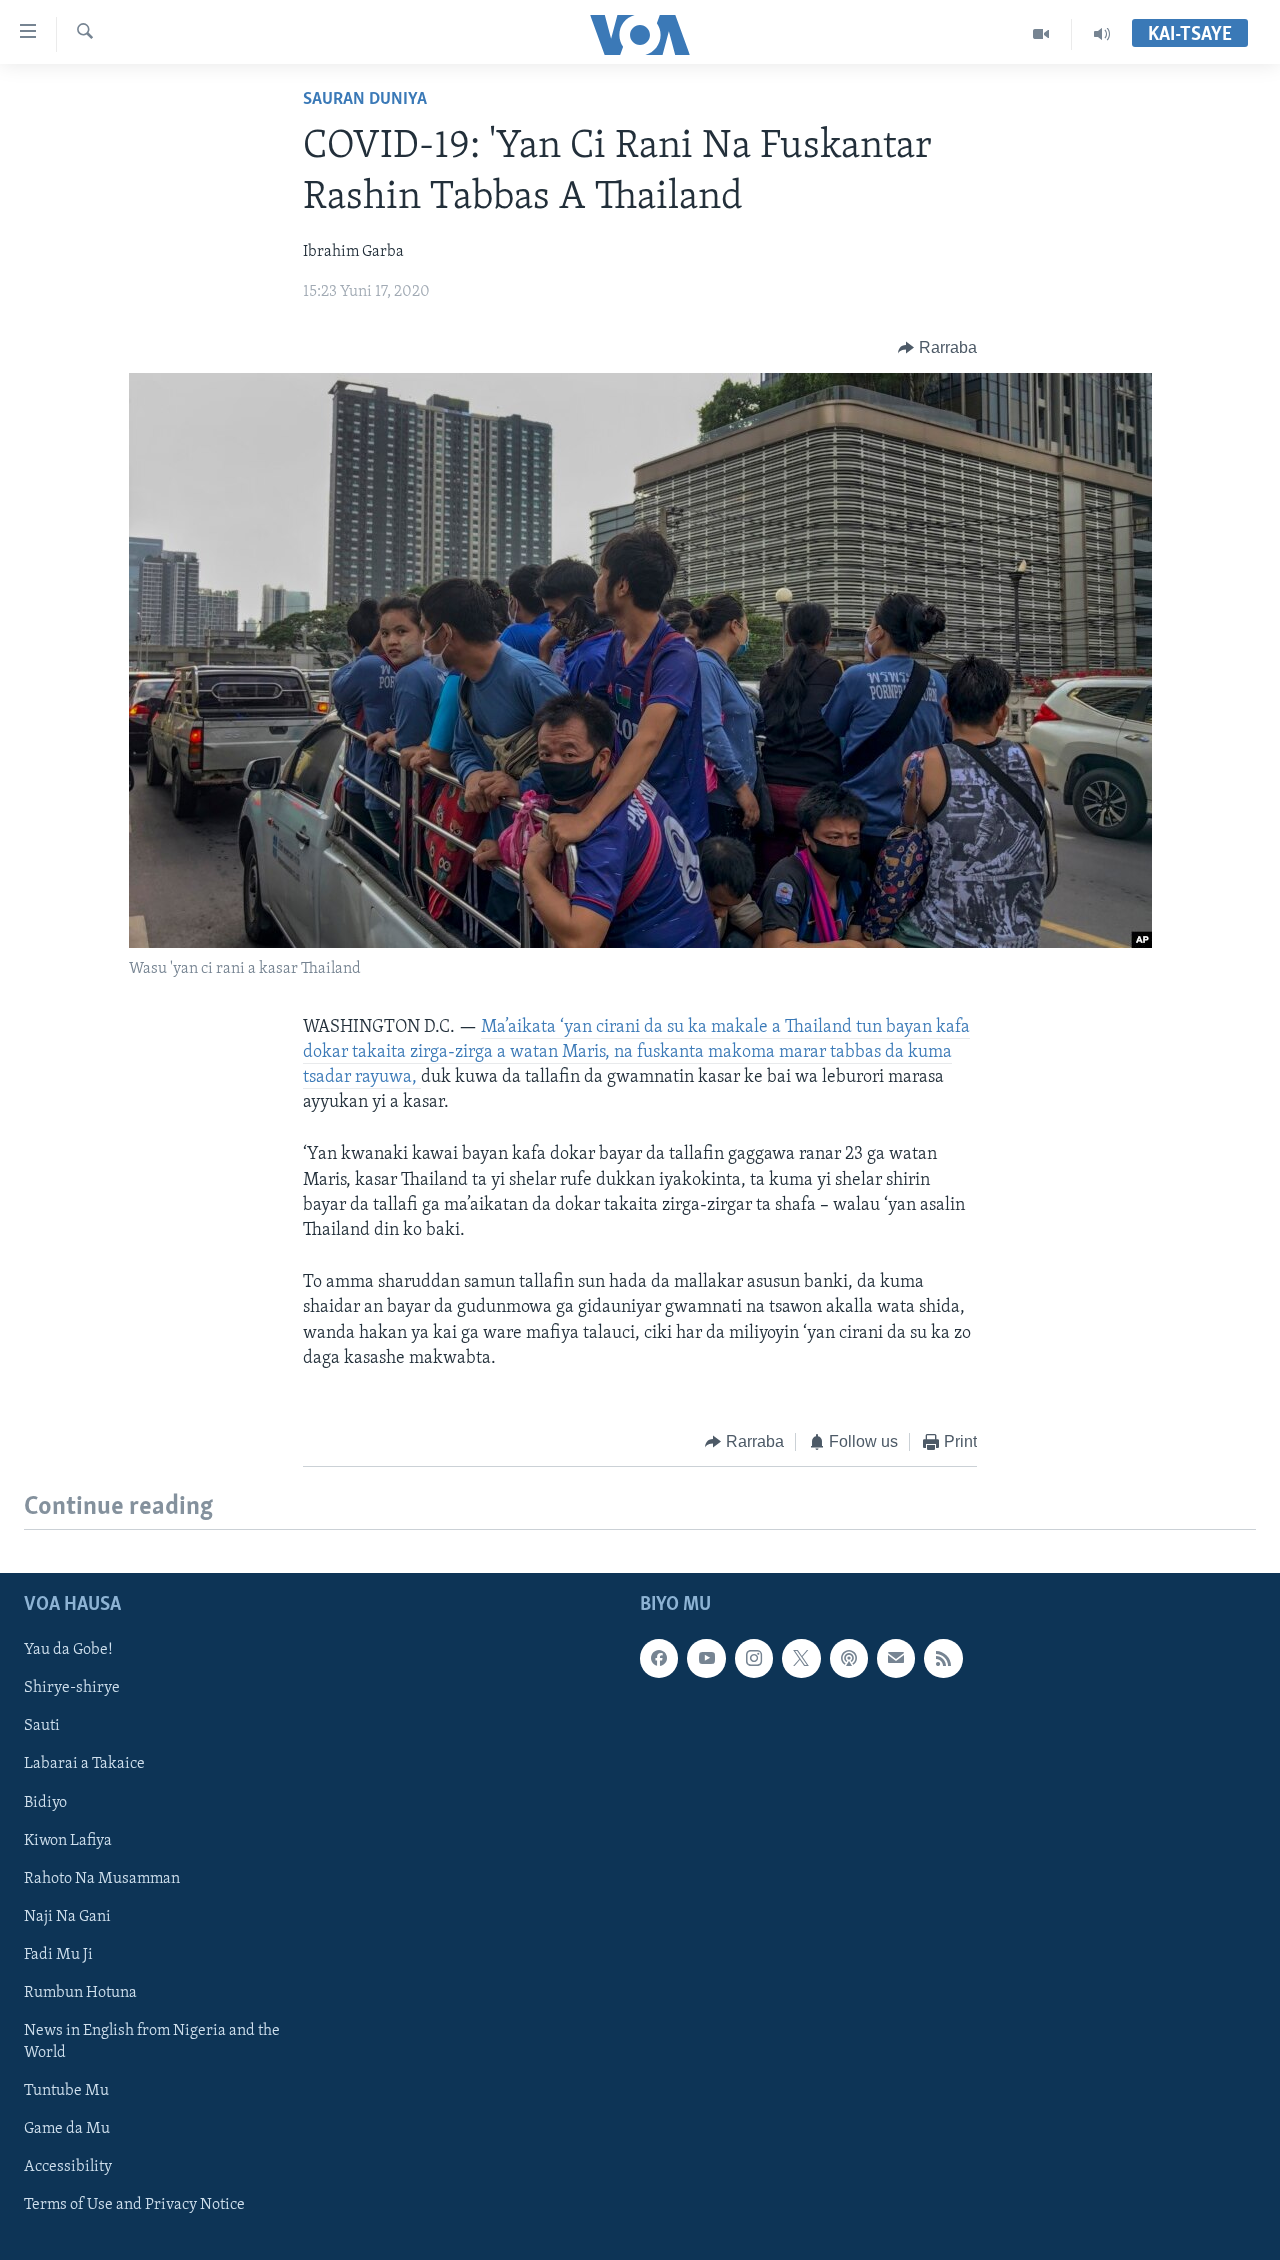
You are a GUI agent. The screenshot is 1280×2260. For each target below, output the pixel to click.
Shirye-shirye (72, 1689)
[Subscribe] (896, 1659)
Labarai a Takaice (84, 1765)
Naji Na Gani (67, 1917)
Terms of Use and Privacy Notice (134, 2205)
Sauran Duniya (365, 100)
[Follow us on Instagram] (754, 1659)
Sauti (42, 1727)
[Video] (1041, 34)
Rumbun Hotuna (80, 1993)
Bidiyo (45, 1803)
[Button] (937, 348)
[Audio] (1102, 34)
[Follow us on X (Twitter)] (801, 1659)
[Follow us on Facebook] (659, 1659)
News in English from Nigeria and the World (152, 2042)
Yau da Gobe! (68, 1651)
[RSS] (943, 1659)
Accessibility (68, 2167)
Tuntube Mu (66, 2091)
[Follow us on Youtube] (706, 1659)
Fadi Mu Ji (58, 1955)
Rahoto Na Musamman (102, 1879)
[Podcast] (849, 1659)
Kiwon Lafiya (68, 1841)
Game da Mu (67, 2129)
